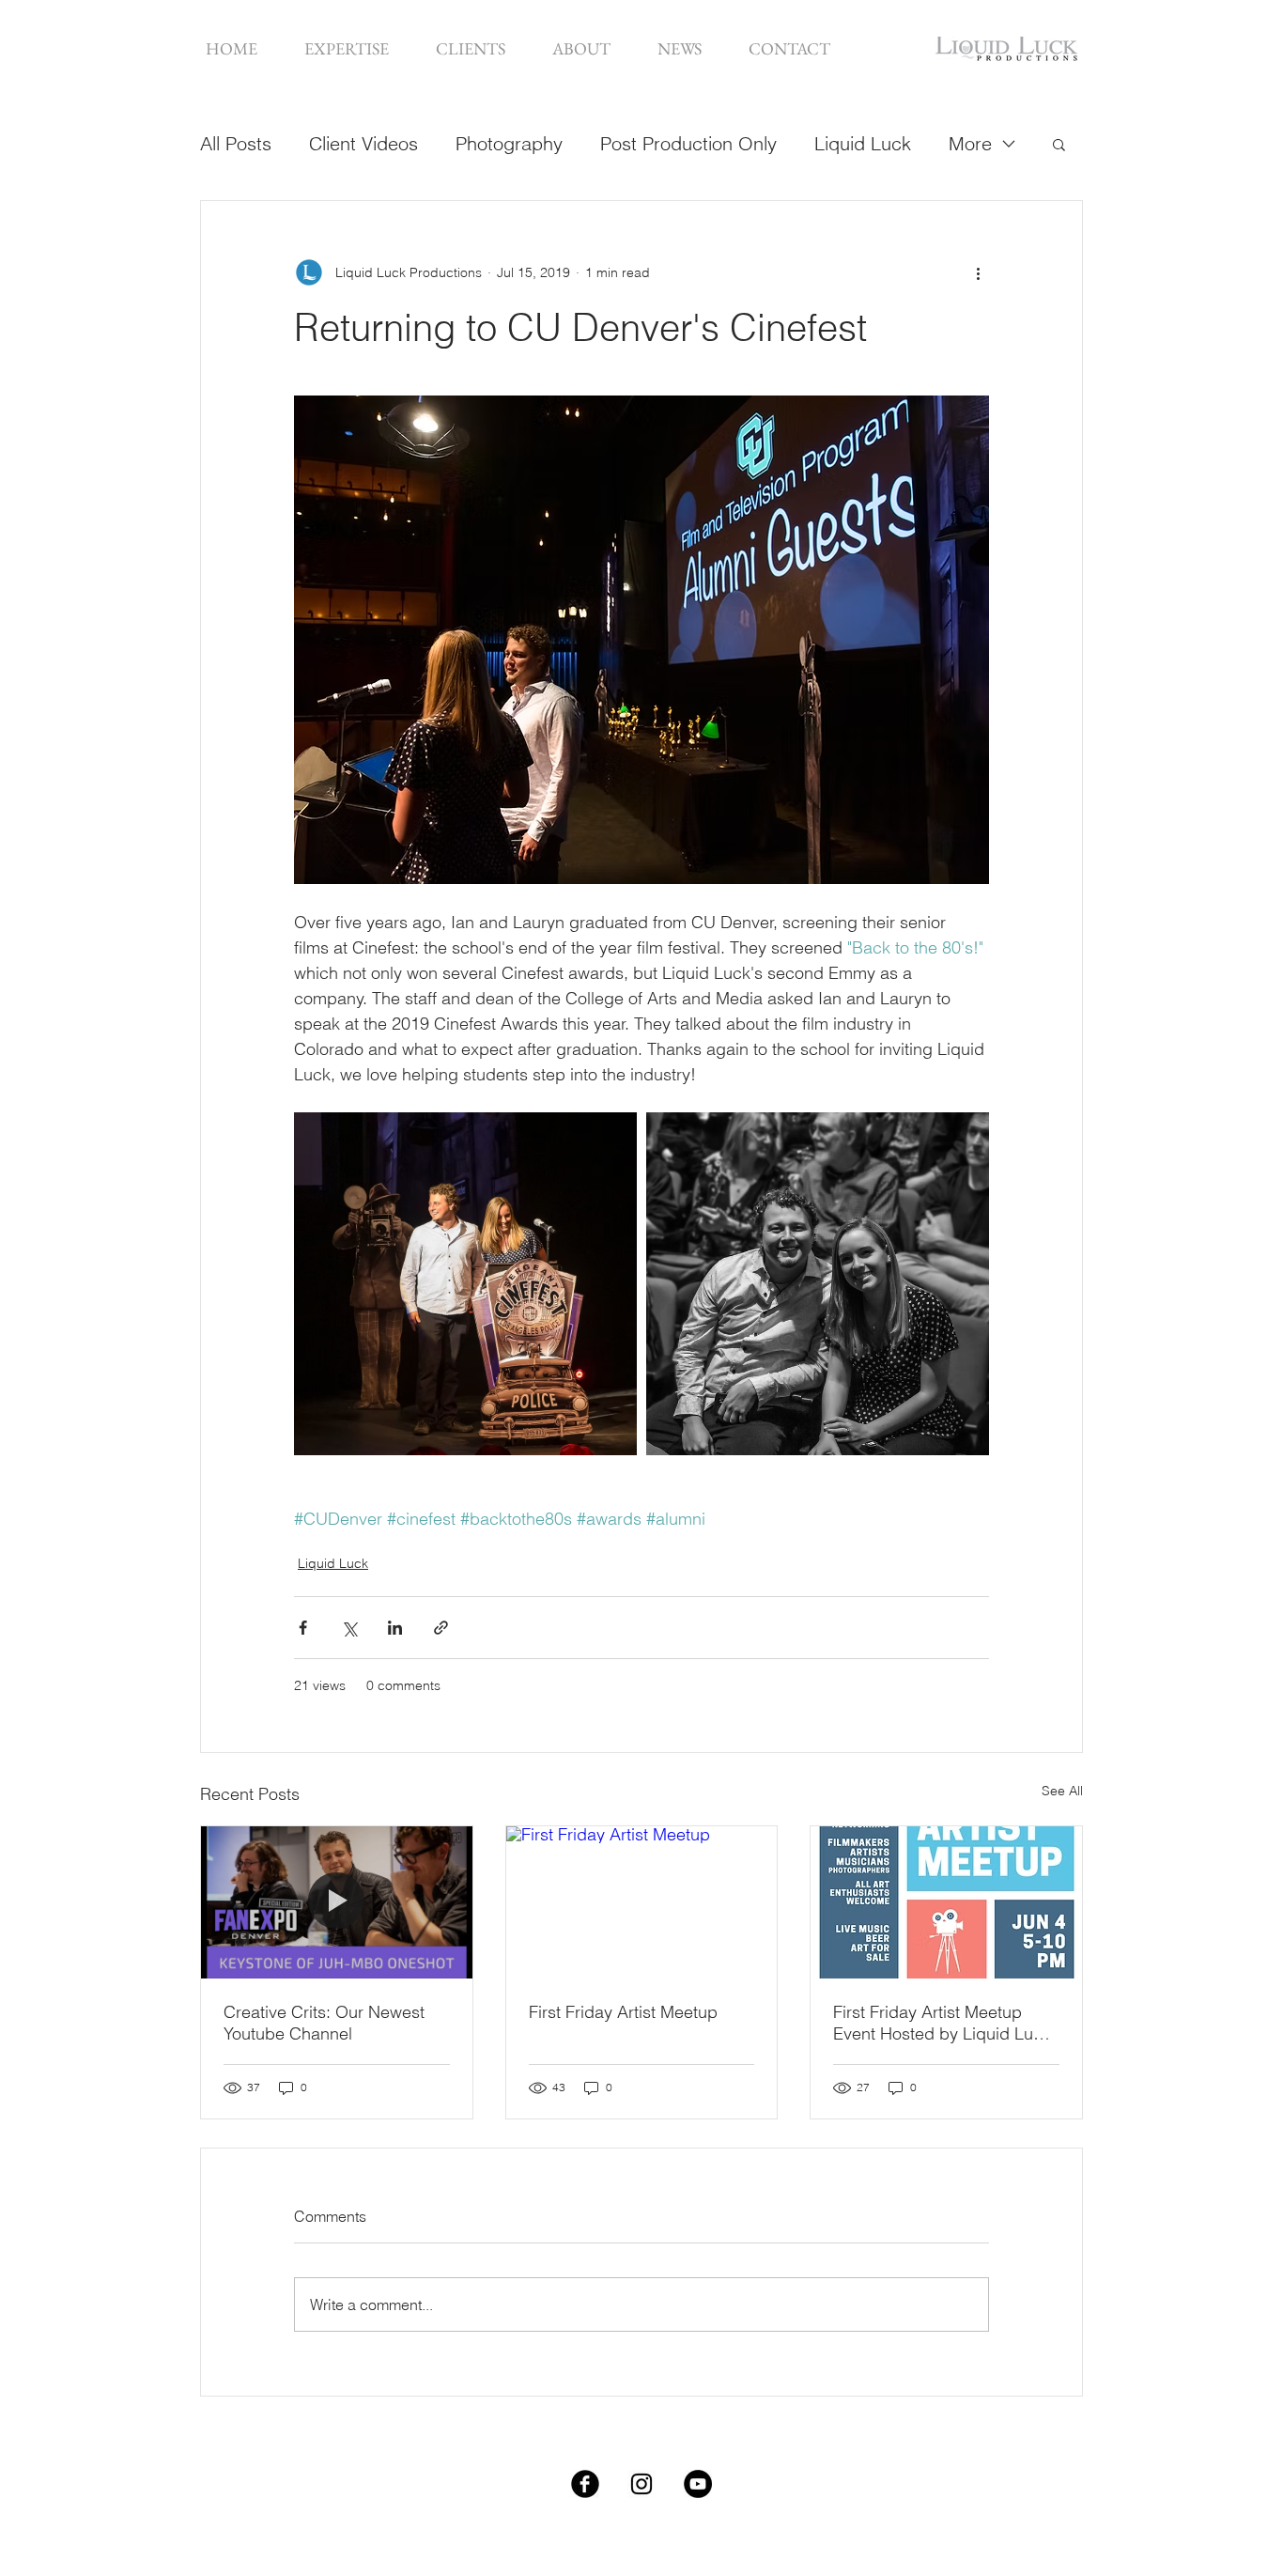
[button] (347, 48)
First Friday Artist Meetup (623, 2012)
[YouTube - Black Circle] (698, 2484)
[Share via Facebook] (303, 1628)
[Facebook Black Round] (585, 2484)
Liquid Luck (863, 143)
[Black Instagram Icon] (641, 2484)
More (970, 143)
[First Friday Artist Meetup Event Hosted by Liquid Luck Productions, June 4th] (946, 1902)
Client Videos (363, 143)
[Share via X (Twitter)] (349, 1628)
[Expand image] (465, 1284)
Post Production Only (688, 143)
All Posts (236, 143)
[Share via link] (441, 1628)
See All (1062, 1791)
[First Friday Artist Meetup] (642, 1902)
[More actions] (978, 272)
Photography (509, 143)
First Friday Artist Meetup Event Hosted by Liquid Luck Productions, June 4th (942, 2023)
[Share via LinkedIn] (395, 1628)
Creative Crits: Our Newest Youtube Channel (324, 2023)
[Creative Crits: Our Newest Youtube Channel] (337, 1902)
